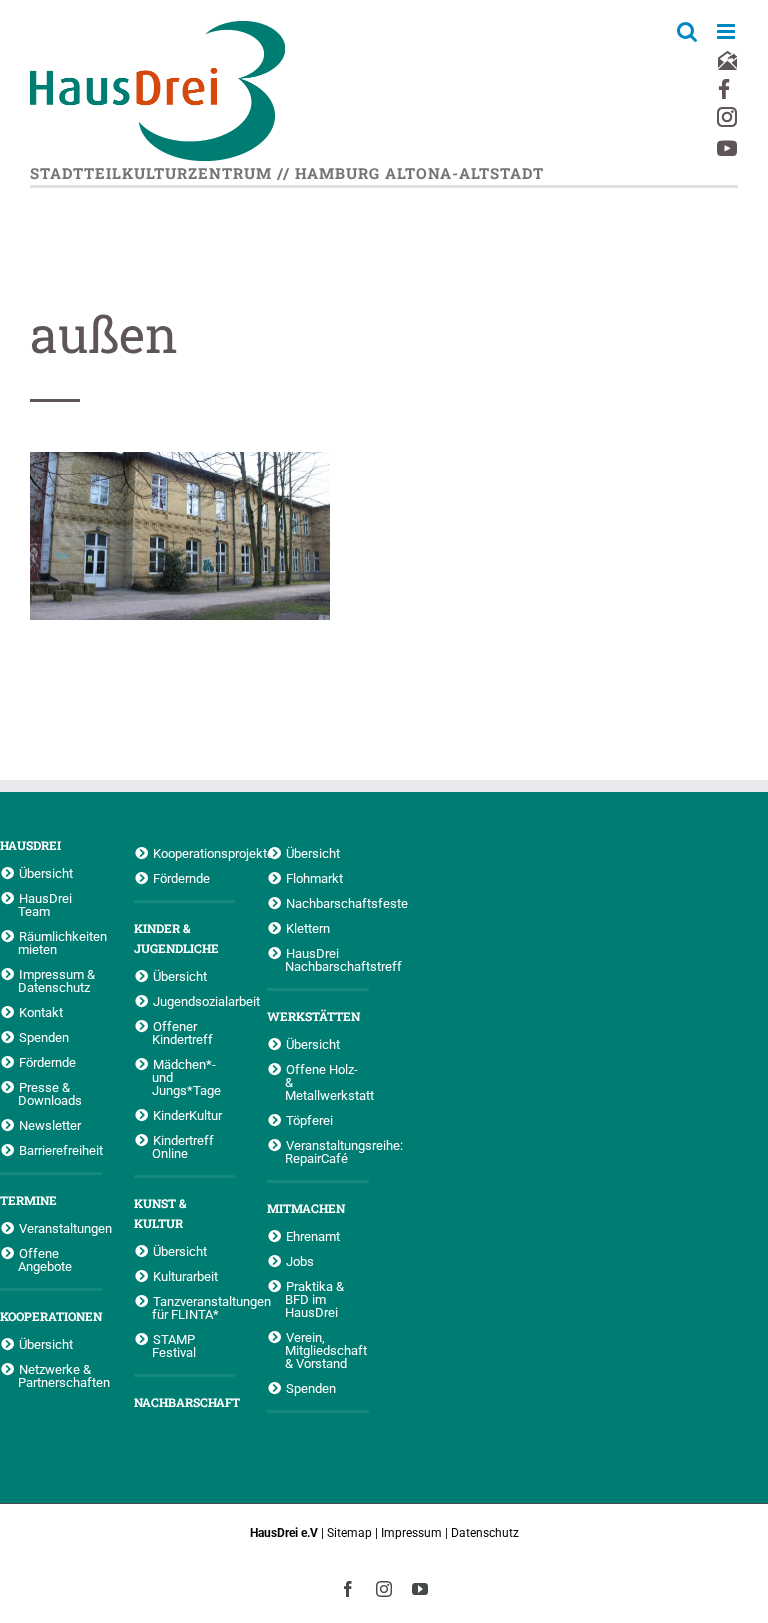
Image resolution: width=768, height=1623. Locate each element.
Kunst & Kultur (160, 1213)
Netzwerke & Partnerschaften (60, 1375)
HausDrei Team (45, 904)
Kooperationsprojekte (194, 853)
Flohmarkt (314, 878)
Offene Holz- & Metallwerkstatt (327, 1082)
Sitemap (349, 1533)
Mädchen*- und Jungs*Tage (186, 1077)
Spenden (44, 1037)
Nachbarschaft (185, 1402)
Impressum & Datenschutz (56, 980)
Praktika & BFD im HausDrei (314, 1299)
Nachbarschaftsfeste (327, 903)
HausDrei (30, 845)
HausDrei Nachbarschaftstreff (327, 959)
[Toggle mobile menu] (727, 31)
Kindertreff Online (183, 1146)
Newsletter (50, 1125)
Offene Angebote (45, 1259)
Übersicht (46, 873)
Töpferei (309, 1120)
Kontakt (41, 1012)
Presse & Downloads (50, 1093)
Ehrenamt (313, 1236)
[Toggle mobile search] (687, 31)
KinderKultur (187, 1115)
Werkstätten (313, 1016)
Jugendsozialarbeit (194, 1001)
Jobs (300, 1261)
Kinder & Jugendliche (176, 938)
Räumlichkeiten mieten (60, 942)
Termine (28, 1200)
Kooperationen (51, 1316)
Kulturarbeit (185, 1276)
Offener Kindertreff (182, 1032)
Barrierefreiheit (60, 1150)
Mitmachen (306, 1208)
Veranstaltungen (60, 1228)
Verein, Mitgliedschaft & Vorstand (326, 1350)
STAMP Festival (174, 1345)
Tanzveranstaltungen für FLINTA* (194, 1307)
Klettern (308, 928)
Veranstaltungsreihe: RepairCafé (327, 1151)
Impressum (411, 1533)
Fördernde (47, 1062)
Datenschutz (485, 1533)
